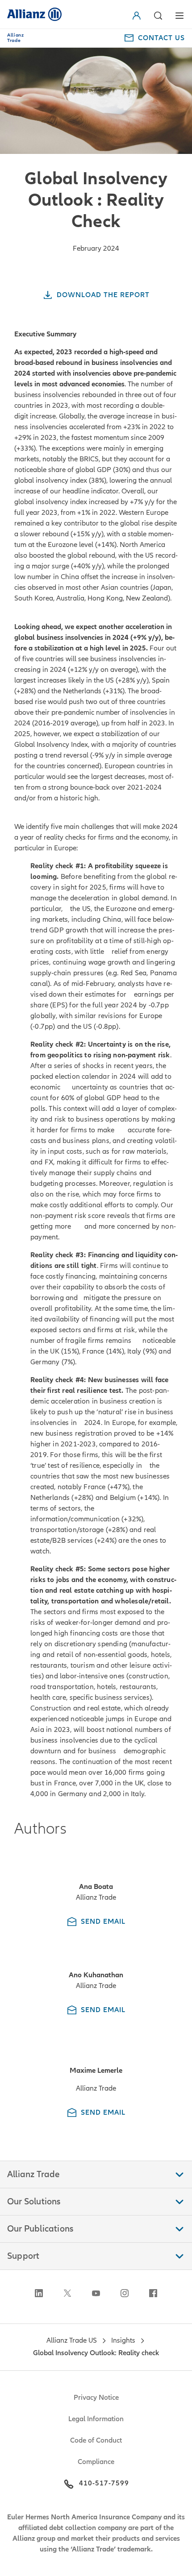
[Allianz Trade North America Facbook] (153, 2293)
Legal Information (96, 2419)
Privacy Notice (96, 2398)
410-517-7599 (104, 2483)
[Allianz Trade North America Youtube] (96, 2293)
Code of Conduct (96, 2440)
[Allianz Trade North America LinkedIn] (39, 2293)
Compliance (96, 2462)
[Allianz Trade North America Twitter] (67, 2293)
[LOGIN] (138, 16)
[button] (158, 16)
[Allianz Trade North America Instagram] (125, 2293)
